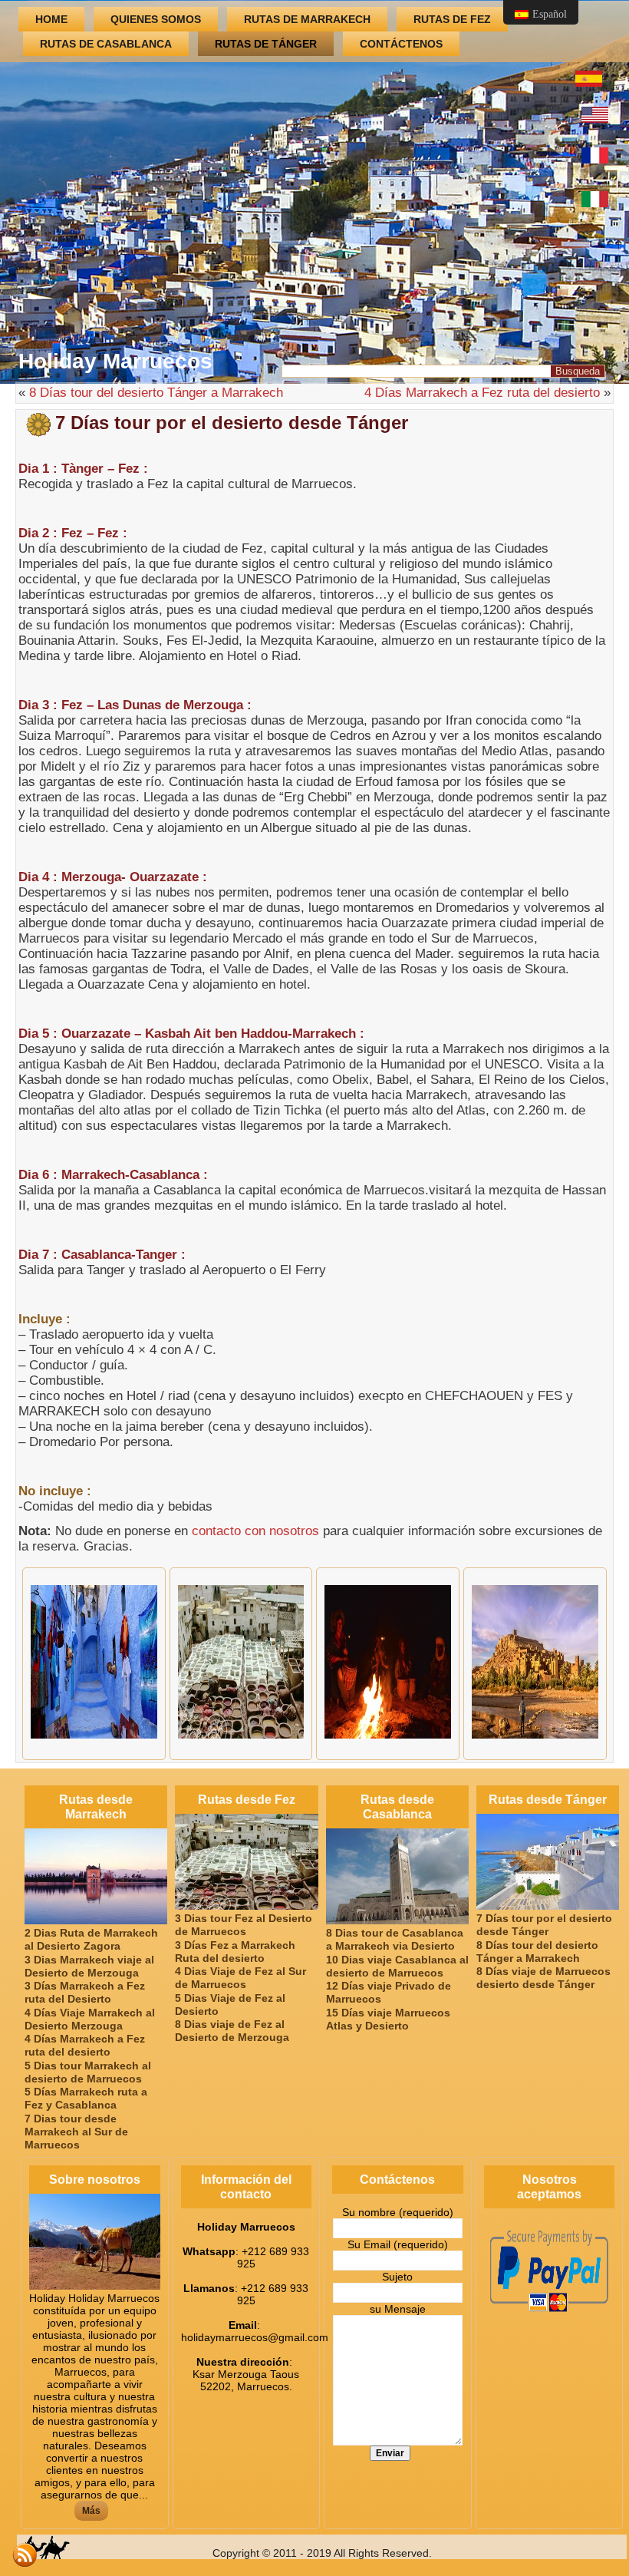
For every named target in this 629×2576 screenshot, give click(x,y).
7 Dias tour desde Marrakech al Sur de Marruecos (76, 2132)
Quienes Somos (156, 19)
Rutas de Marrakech (307, 19)
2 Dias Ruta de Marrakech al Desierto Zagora (91, 1939)
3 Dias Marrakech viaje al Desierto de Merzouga (89, 1966)
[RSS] (25, 2555)
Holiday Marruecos (115, 361)
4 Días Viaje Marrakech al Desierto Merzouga (90, 2019)
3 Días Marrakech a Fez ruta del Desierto (85, 1992)
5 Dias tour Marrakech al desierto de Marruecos (88, 2072)
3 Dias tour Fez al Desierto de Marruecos (244, 1925)
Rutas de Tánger (266, 44)
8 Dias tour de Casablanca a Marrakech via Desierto (395, 1939)
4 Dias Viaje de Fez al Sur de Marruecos (240, 1978)
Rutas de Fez (452, 19)
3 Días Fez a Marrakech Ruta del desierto (235, 1952)
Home (51, 19)
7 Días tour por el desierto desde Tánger (544, 1925)
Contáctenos (401, 44)
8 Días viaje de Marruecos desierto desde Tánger (543, 1978)
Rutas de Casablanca (106, 44)
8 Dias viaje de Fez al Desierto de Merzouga (232, 2031)
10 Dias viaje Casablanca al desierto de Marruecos (397, 1966)
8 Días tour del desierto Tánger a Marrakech (156, 393)
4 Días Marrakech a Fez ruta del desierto (482, 393)
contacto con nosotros (255, 1531)
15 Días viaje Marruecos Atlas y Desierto (388, 2019)
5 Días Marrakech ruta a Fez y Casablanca (86, 2098)
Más (91, 2511)
